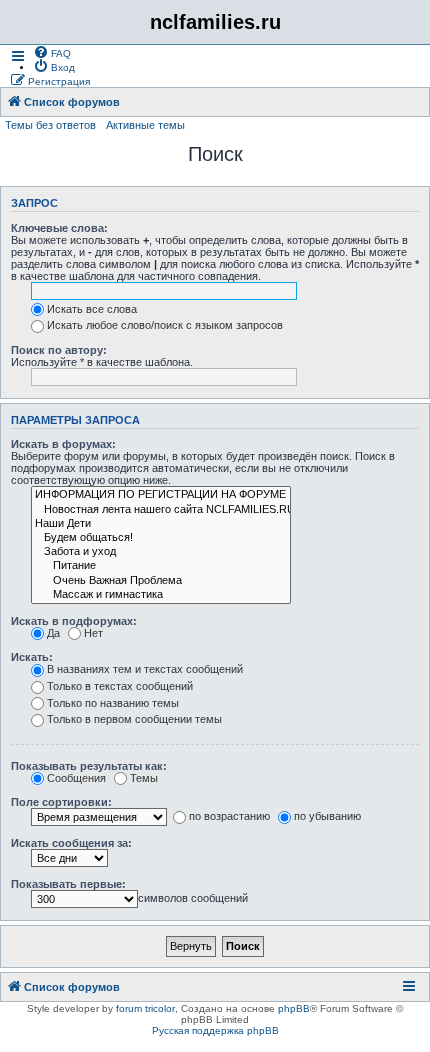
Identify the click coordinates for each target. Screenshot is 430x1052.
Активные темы (145, 125)
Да (53, 633)
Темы (144, 778)
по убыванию (327, 816)
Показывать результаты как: (89, 766)
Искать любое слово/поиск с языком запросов (165, 325)
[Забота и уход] (161, 552)
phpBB (294, 1008)
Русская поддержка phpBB (215, 1030)
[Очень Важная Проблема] (161, 581)
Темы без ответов (50, 125)
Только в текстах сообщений (120, 686)
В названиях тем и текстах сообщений (145, 669)
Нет (93, 633)
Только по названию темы (113, 703)
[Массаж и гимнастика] (161, 595)
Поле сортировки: (61, 802)
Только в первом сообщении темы (134, 719)
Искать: (32, 657)
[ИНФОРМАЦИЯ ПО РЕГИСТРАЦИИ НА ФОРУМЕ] (161, 495)
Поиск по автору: (59, 350)
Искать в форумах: (63, 444)
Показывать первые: (68, 884)
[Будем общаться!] (161, 538)
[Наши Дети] (161, 524)
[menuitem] (52, 52)
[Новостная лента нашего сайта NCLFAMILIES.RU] (161, 510)
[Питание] (161, 566)
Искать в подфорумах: (74, 621)
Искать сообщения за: (71, 843)
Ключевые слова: (59, 228)
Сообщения (76, 778)
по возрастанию (229, 816)
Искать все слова (92, 309)
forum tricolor (145, 1008)
